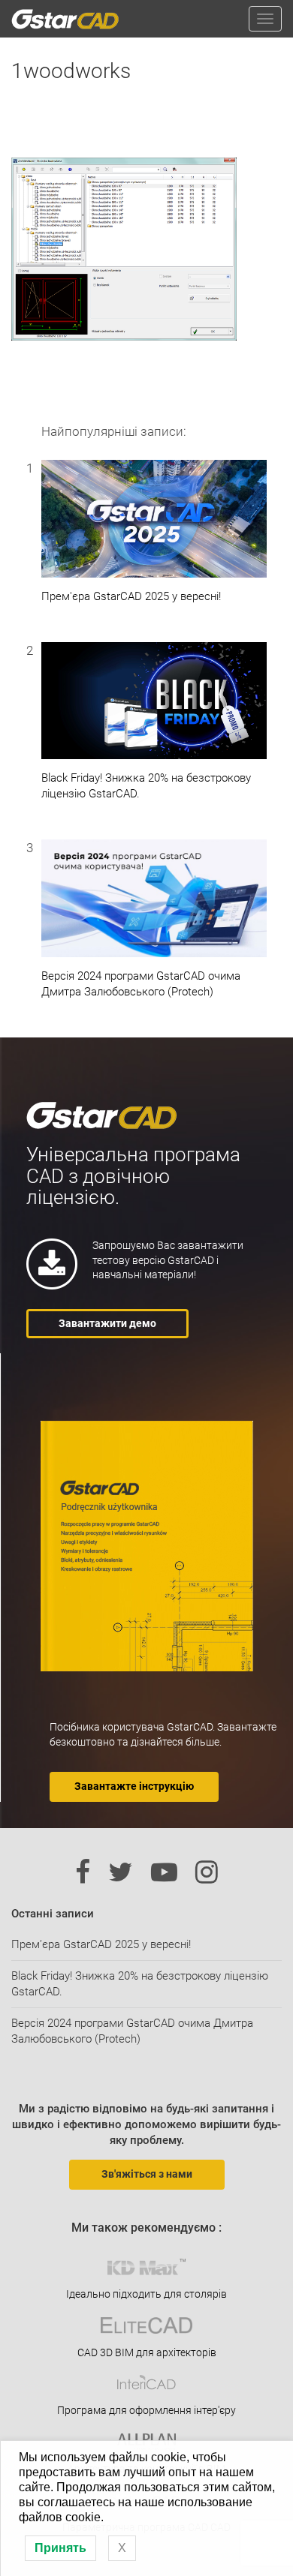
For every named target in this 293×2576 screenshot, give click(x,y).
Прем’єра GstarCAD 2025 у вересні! (101, 1944)
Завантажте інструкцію (134, 1786)
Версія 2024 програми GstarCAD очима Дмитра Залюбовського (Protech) (141, 984)
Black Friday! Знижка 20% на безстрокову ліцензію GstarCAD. (146, 786)
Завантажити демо (107, 1323)
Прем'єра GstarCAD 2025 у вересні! (131, 596)
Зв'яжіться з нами (147, 2174)
